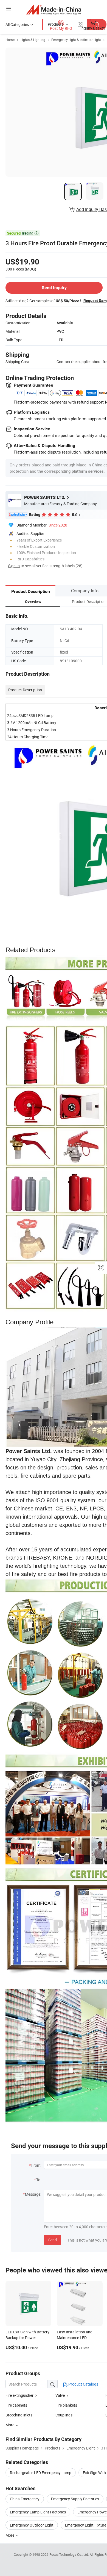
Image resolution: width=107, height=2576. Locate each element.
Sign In (14, 566)
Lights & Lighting (33, 40)
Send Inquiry (54, 288)
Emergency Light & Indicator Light (76, 40)
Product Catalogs (83, 2384)
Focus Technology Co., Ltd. (70, 2554)
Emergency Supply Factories (75, 2499)
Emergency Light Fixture (86, 2525)
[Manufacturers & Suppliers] (54, 9)
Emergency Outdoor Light (32, 2525)
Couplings (64, 2415)
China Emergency (25, 2499)
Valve (60, 2395)
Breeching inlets (19, 2415)
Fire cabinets (16, 2405)
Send (53, 2240)
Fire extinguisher (20, 2395)
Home (10, 40)
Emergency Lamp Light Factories (38, 2512)
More (10, 2535)
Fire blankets (66, 2405)
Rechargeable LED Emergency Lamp (41, 2473)
